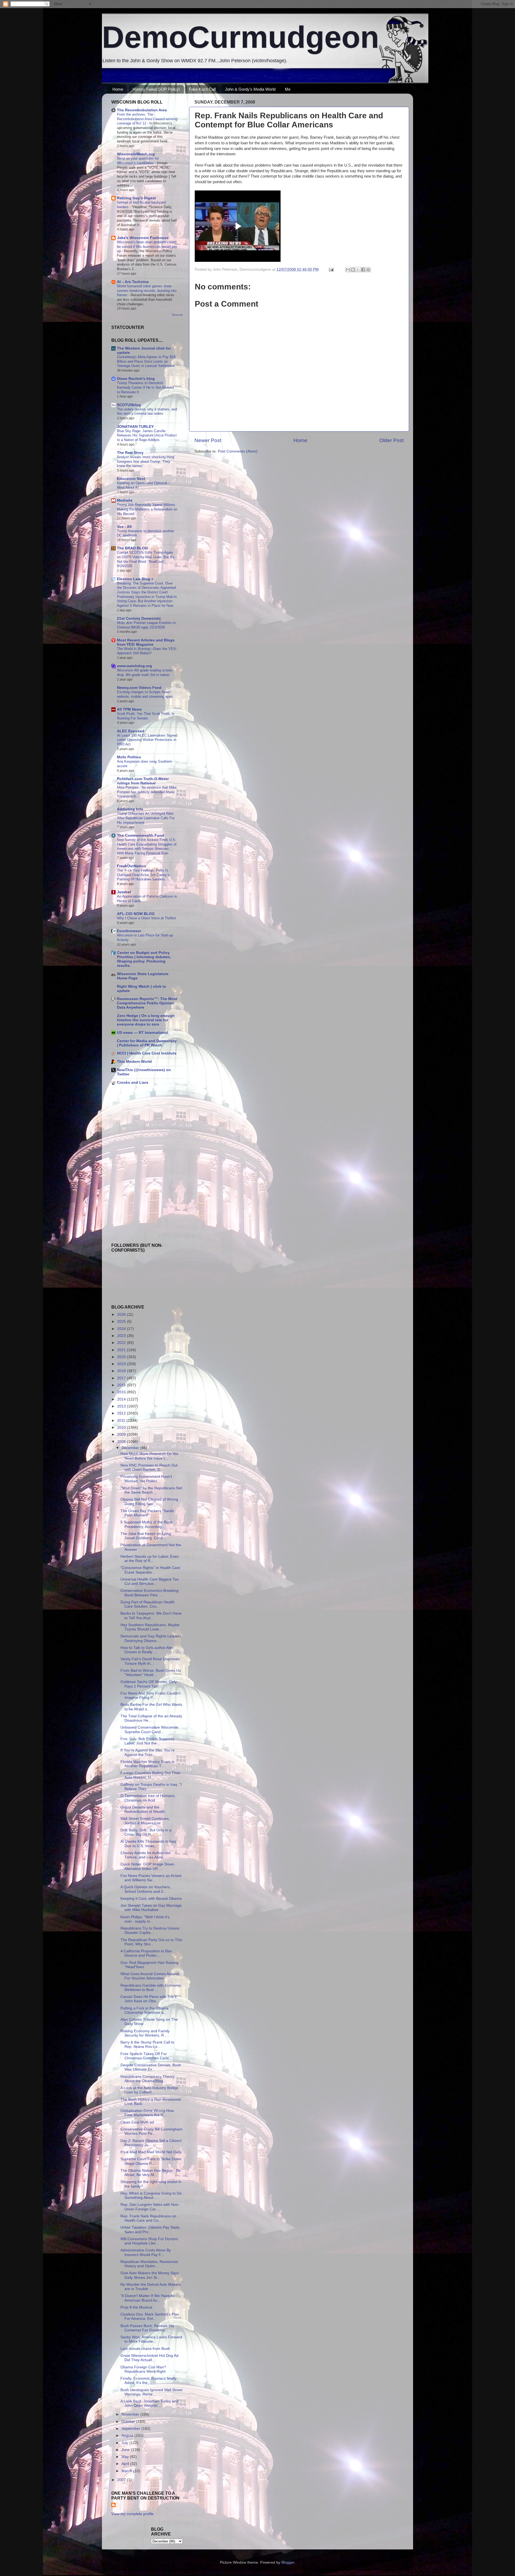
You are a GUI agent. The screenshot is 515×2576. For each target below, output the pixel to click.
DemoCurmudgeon (240, 37)
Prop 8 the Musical (136, 2307)
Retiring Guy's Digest (136, 198)
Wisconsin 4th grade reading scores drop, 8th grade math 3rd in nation (145, 673)
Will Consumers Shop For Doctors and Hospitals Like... (149, 2241)
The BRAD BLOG (132, 548)
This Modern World (134, 1062)
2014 (122, 1399)
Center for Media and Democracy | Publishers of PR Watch (147, 1043)
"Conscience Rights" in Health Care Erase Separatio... (150, 1570)
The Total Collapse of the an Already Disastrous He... (151, 1718)
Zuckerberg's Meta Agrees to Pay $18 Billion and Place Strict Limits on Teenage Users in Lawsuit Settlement (146, 361)
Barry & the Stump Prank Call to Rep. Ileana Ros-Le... (147, 2044)
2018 (122, 1371)
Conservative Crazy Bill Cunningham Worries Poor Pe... (151, 2131)
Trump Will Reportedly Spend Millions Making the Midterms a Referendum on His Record (147, 509)
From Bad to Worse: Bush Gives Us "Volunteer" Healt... (151, 1673)
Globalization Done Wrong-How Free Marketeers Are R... (147, 2113)
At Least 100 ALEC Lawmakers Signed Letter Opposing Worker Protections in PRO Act (147, 740)
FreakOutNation (131, 866)
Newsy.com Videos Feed (139, 688)
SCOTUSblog (129, 405)
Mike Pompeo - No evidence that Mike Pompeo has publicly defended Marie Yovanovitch (147, 792)
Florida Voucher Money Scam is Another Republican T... (147, 1764)
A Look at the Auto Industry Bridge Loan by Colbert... (149, 2090)
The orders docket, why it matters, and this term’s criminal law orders (147, 411)
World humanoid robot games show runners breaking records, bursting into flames (147, 291)
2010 (122, 1427)
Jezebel (124, 892)
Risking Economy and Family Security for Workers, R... (145, 2033)
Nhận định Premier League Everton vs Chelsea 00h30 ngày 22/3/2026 (146, 625)
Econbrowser (129, 931)
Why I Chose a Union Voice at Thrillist (146, 918)
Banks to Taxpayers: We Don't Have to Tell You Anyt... (151, 1616)
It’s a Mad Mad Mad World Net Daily (151, 2152)
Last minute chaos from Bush (145, 2349)
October (129, 2422)
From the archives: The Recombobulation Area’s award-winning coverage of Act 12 (147, 119)
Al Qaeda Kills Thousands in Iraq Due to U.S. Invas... (148, 1844)
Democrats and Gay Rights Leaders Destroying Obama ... (151, 1638)
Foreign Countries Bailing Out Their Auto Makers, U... (150, 1775)
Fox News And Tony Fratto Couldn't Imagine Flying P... (150, 1695)
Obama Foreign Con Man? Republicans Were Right (143, 2369)
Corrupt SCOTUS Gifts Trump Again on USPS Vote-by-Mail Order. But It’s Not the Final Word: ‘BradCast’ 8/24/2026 (146, 559)
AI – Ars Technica (133, 282)
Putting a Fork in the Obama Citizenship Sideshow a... (144, 2010)
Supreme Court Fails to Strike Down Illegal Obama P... (151, 2161)
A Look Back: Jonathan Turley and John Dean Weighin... (149, 2403)
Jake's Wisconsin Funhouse (143, 238)
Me (288, 89)
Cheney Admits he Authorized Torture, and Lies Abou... (145, 1855)
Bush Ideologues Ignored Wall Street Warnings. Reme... (151, 2392)
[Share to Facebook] (363, 270)
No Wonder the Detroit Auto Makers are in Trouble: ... (151, 2287)
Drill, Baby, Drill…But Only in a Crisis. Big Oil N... (146, 1832)
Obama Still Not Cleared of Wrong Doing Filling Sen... (149, 1502)
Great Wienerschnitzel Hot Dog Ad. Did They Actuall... (150, 2358)
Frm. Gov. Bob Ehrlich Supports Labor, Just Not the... (147, 1741)
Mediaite (125, 500)
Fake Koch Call (202, 89)
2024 (122, 1329)
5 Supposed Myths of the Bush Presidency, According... (146, 1524)
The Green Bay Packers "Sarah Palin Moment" (147, 1513)
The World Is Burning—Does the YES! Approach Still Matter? (147, 651)
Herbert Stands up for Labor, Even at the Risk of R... (150, 1559)
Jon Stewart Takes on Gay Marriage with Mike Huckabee (151, 1908)
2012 (122, 1413)
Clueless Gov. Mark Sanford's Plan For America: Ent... (150, 2316)
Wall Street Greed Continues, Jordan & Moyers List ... (145, 1821)
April (126, 2464)
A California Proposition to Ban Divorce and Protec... (146, 1953)
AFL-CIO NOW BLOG (136, 914)
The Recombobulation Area (142, 110)
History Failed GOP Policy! (156, 89)
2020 (122, 1357)
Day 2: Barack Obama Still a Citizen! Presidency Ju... (151, 2143)
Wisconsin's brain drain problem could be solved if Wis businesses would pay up (147, 247)
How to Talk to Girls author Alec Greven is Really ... (147, 1650)
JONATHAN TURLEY (135, 427)
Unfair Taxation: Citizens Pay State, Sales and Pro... (150, 2230)
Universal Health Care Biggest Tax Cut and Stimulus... (150, 1581)
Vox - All (124, 527)
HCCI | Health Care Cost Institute (147, 1053)
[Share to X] (358, 270)
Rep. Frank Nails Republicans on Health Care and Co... (148, 2218)
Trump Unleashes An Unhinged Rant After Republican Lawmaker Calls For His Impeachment (146, 818)
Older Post (391, 440)
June (126, 2450)
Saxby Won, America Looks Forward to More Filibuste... (151, 2339)
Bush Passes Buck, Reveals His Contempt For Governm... (147, 2328)
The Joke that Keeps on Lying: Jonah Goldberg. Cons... (146, 1536)
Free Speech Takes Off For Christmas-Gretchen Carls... (146, 2056)
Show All (177, 315)
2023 (122, 1336)
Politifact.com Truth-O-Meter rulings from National (143, 781)
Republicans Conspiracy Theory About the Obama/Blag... (148, 2079)
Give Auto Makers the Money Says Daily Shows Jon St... (150, 2275)
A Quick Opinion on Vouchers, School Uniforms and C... (146, 1889)
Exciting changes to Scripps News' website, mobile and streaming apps (145, 694)
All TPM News (129, 709)
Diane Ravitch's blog (136, 379)
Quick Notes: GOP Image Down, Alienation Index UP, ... (148, 1866)
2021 (122, 1350)
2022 (122, 1343)
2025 (122, 1322)
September (131, 2429)
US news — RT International (143, 1033)
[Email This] (348, 270)
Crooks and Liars (133, 1083)
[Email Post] (331, 269)
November (131, 2414)
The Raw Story (130, 453)
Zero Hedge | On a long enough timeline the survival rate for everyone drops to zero (146, 1020)
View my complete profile (133, 2514)
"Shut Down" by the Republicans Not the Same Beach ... (151, 1490)
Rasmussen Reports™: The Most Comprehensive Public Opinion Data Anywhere (147, 1003)
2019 (122, 1364)
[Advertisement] (127, 1127)
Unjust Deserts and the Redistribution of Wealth (143, 1809)
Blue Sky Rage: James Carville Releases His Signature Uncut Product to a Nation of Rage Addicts (147, 435)
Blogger (288, 2562)
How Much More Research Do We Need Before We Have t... (149, 1456)
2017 (122, 1378)
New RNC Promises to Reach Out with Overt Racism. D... (149, 1467)
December (131, 1448)
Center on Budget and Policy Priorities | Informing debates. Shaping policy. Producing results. (144, 959)
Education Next (131, 479)
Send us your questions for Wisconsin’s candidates (138, 161)
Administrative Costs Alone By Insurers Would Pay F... (146, 2252)
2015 (122, 1392)
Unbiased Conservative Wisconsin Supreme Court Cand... (149, 1730)
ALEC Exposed (131, 731)
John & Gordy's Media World (250, 89)
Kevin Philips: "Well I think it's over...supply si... (145, 1919)
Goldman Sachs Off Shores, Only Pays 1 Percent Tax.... (149, 1684)
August (128, 2436)
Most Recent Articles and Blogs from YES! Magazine (146, 642)
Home (118, 89)
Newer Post (208, 440)
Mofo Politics (129, 757)
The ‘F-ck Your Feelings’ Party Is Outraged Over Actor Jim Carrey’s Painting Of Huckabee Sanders (143, 875)
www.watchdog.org (135, 666)
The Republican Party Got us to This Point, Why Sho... (151, 1942)
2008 (122, 1442)
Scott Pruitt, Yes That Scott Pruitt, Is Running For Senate (146, 716)
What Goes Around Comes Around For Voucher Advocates (150, 1976)
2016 (122, 1385)
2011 (122, 1421)
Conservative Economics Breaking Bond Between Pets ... (149, 1593)
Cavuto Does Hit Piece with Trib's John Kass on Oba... (148, 1999)
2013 (122, 1406)
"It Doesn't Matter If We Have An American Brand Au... (148, 2298)
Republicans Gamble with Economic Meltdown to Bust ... (151, 1988)
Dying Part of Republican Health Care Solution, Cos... (148, 1604)
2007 (122, 2480)
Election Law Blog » (135, 579)
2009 (122, 1434)
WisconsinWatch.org (136, 154)
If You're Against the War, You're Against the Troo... (148, 1752)
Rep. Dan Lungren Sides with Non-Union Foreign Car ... (150, 2207)
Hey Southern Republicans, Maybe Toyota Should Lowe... (150, 1627)
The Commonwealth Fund (141, 835)
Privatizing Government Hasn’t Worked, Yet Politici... (146, 1479)
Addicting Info (130, 809)
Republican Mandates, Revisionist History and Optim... (149, 2264)
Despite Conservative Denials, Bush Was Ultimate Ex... (151, 2067)
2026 (122, 1315)
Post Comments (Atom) (238, 451)
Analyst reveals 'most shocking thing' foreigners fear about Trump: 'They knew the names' (146, 461)
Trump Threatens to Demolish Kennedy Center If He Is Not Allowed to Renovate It (145, 387)
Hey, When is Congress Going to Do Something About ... (151, 2195)
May (126, 2457)
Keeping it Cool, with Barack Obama (151, 1899)
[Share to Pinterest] (368, 270)
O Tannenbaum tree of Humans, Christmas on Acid (148, 1798)
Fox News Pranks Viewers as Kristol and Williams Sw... (151, 1878)
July (125, 2443)
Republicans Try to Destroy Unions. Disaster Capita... (150, 1930)
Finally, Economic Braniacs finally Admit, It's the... (148, 2381)
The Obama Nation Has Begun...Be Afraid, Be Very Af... (150, 2173)
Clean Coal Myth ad (137, 2122)
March (127, 2471)
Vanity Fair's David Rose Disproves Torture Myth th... (150, 1661)
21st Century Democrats (139, 618)
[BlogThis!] (353, 270)
